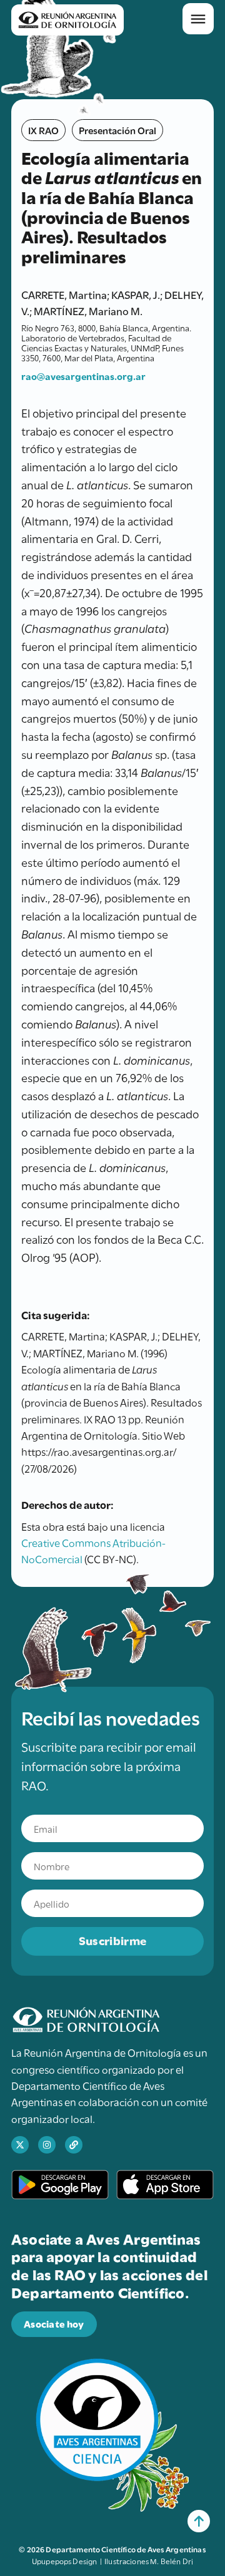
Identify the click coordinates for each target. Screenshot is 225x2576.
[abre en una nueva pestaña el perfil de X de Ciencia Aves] (20, 2145)
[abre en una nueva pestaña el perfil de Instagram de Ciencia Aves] (47, 2145)
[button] (198, 19)
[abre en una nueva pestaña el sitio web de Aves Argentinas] (74, 2145)
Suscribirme (112, 1940)
